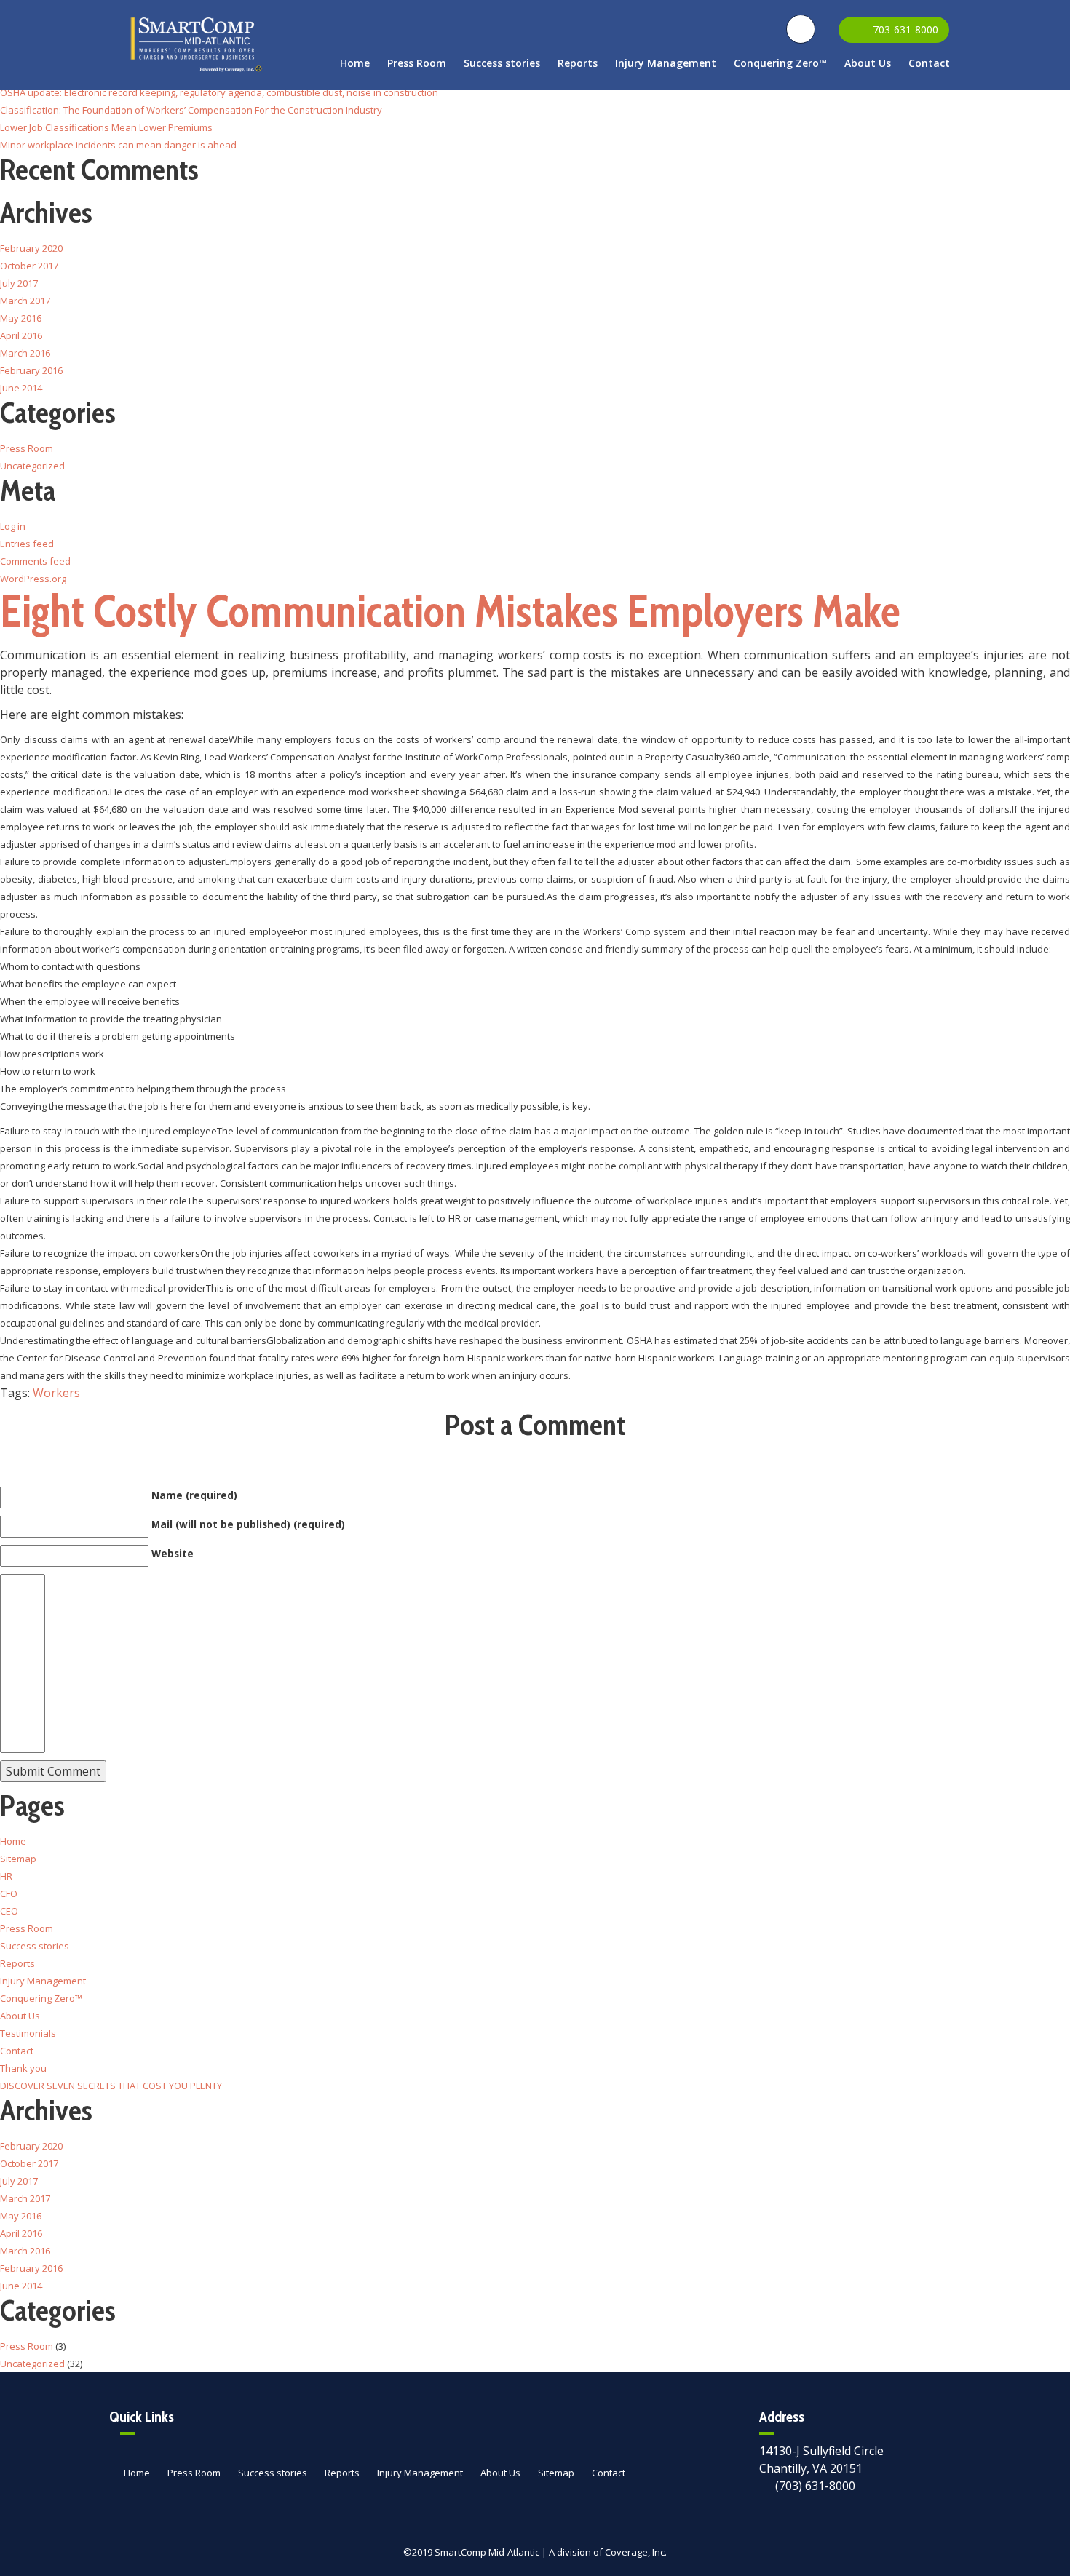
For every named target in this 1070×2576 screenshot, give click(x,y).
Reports (578, 63)
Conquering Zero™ (780, 63)
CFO (9, 1893)
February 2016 (31, 370)
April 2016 (21, 335)
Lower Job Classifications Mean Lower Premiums (106, 127)
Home (355, 63)
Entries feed (27, 544)
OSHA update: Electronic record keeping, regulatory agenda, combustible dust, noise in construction (219, 92)
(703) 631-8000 (815, 2486)
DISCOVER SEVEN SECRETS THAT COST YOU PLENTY (111, 2086)
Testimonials (28, 2033)
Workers (56, 1393)
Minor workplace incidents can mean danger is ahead (118, 145)
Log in (13, 526)
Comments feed (35, 561)
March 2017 (25, 301)
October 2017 (29, 266)
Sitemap (18, 1859)
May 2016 (21, 318)
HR (6, 1876)
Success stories (502, 63)
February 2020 (31, 248)
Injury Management (666, 63)
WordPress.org (33, 579)
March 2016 (25, 353)
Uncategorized (32, 466)
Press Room (417, 63)
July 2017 (19, 283)
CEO (9, 1911)
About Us (868, 63)
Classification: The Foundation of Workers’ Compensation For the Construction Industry (191, 110)
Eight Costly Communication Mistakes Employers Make (450, 611)
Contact (929, 63)
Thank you (23, 2068)
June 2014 (21, 388)
